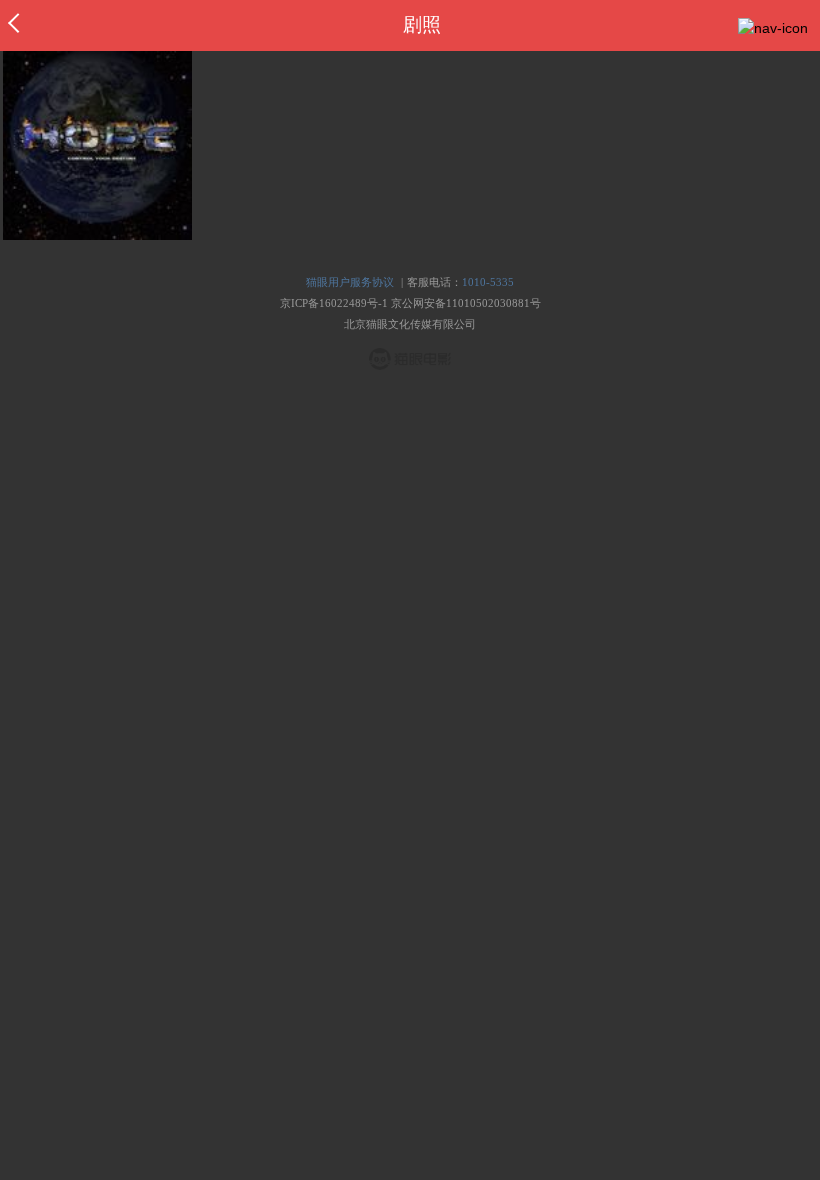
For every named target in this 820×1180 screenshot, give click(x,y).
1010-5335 (488, 282)
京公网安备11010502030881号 (466, 303)
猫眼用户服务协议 (350, 282)
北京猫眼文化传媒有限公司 (410, 324)
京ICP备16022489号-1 (334, 303)
